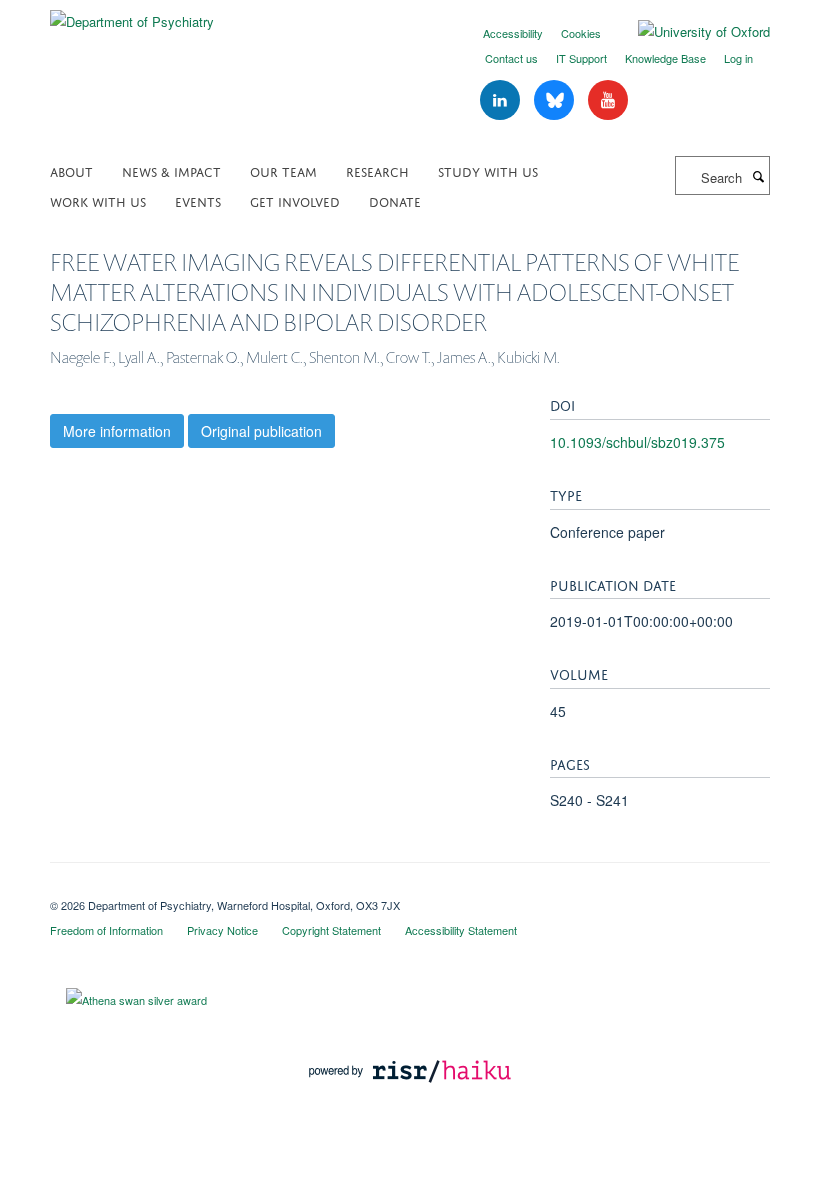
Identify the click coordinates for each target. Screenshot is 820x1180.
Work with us (98, 200)
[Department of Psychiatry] (132, 14)
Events (198, 200)
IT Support (581, 58)
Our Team (283, 170)
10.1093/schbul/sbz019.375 (637, 442)
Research (377, 170)
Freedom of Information (106, 930)
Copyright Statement (331, 930)
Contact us (511, 58)
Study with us (488, 170)
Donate (395, 200)
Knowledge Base (665, 58)
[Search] (758, 176)
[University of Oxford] (689, 32)
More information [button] (117, 431)
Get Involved (295, 200)
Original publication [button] (261, 431)
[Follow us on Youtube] (608, 100)
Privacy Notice (222, 930)
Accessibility (513, 33)
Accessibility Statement (461, 930)
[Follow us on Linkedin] (502, 100)
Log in (738, 58)
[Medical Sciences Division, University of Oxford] (410, 888)
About (71, 170)
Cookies (581, 33)
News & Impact (171, 170)
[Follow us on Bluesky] (556, 100)
